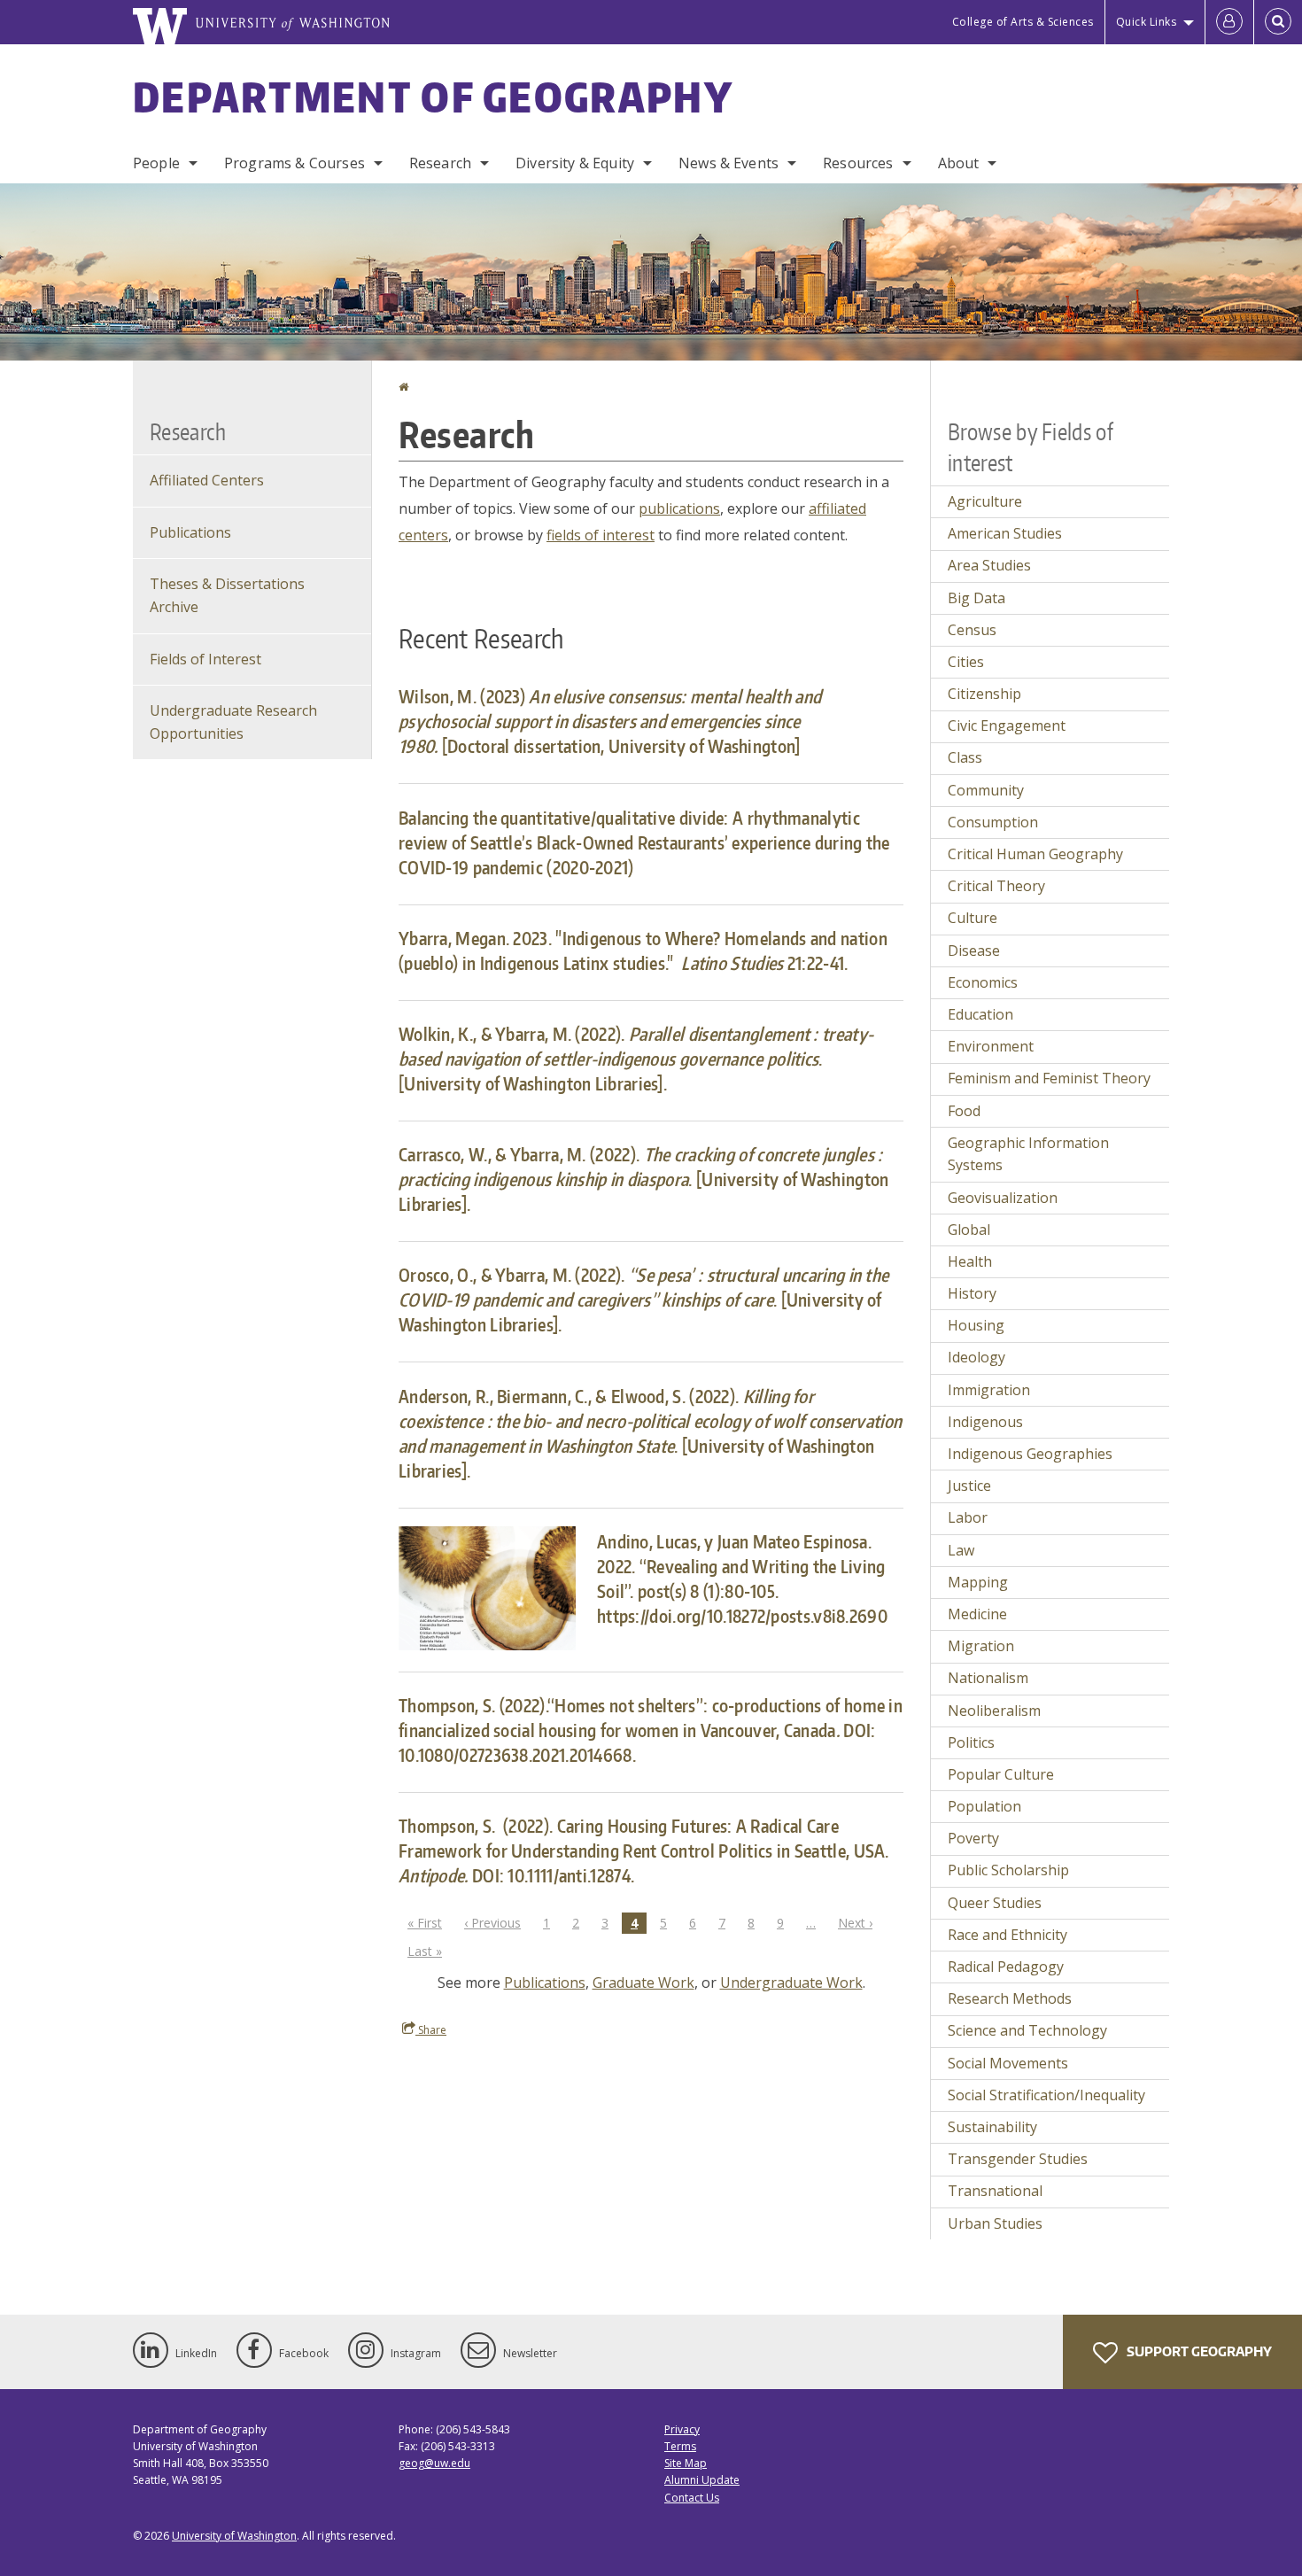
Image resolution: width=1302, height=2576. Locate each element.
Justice (969, 1486)
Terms (680, 2446)
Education (980, 1014)
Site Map (686, 2463)
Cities (966, 662)
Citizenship (984, 694)
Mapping (978, 1582)
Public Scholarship (1008, 1870)
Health (970, 1261)
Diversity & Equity (575, 163)
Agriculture (985, 501)
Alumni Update (702, 2480)
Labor (968, 1517)
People (156, 163)
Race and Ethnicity (1007, 1935)
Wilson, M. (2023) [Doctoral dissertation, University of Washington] (610, 721)
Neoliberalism (994, 1711)
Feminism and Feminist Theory (1049, 1078)
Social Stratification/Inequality (1046, 2095)
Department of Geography (433, 97)
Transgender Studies (1018, 2159)
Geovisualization (1003, 1198)
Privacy (682, 2429)
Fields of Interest (205, 659)
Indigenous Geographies (1030, 1454)
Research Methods (1010, 1998)
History (972, 1293)
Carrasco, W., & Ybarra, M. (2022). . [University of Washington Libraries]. (643, 1179)
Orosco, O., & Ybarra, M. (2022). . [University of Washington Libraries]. (643, 1300)
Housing (976, 1325)
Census (972, 630)
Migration (981, 1646)
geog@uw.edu (434, 2463)
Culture (973, 918)
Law (961, 1550)
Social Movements (1008, 2063)
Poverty (973, 1838)
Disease (974, 950)
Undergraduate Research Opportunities (233, 722)
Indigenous (985, 1422)
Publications (545, 1982)
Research (440, 163)
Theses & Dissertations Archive (227, 595)
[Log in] (1229, 22)
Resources (858, 163)
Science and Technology (1027, 2030)
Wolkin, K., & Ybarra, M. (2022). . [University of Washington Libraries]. (636, 1059)
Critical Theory (996, 886)
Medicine (977, 1614)
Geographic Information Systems (1028, 1154)
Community (986, 790)
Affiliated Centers (207, 480)
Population (984, 1806)
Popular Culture (1001, 1774)
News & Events (728, 163)
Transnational (995, 2191)
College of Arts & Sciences (1023, 22)
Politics (971, 1742)
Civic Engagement (1007, 725)
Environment (991, 1046)
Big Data (976, 598)
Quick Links (1147, 22)
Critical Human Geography (1035, 854)
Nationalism (988, 1678)
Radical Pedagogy (1006, 1967)
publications (679, 508)
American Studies (1005, 533)
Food (964, 1111)
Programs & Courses (294, 163)
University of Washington (234, 2536)
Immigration (989, 1390)
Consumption (993, 822)
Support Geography (1198, 2351)
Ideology (976, 1357)
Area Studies (989, 565)
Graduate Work (643, 1982)
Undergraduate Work (791, 1982)
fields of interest (601, 535)
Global (969, 1230)
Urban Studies (995, 2223)
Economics (983, 982)
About (959, 163)
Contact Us (692, 2498)
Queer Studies (995, 1903)
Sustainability (992, 2127)
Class (965, 757)
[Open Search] (1278, 22)
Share (431, 2030)
